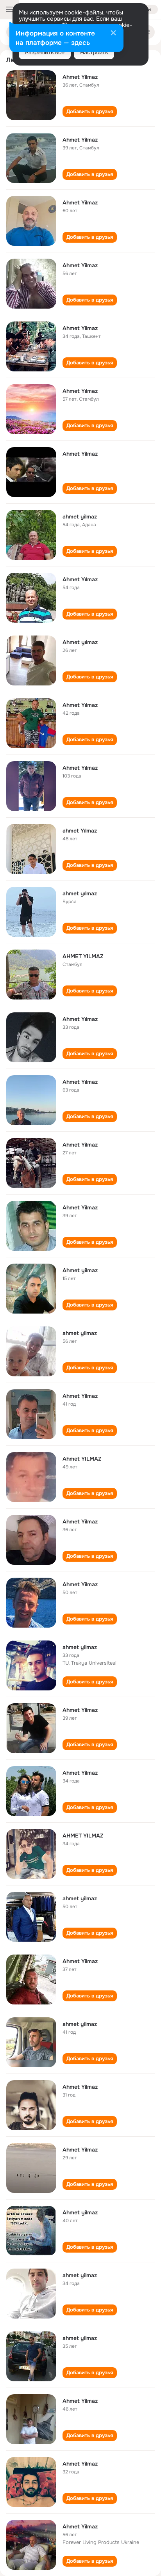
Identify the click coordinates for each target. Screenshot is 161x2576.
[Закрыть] (113, 34)
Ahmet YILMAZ (82, 1459)
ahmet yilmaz (80, 517)
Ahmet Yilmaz (80, 77)
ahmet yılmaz (80, 893)
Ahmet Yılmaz (80, 391)
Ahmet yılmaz (80, 642)
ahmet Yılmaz (80, 831)
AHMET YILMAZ (83, 956)
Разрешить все (45, 52)
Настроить (94, 52)
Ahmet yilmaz (80, 1270)
